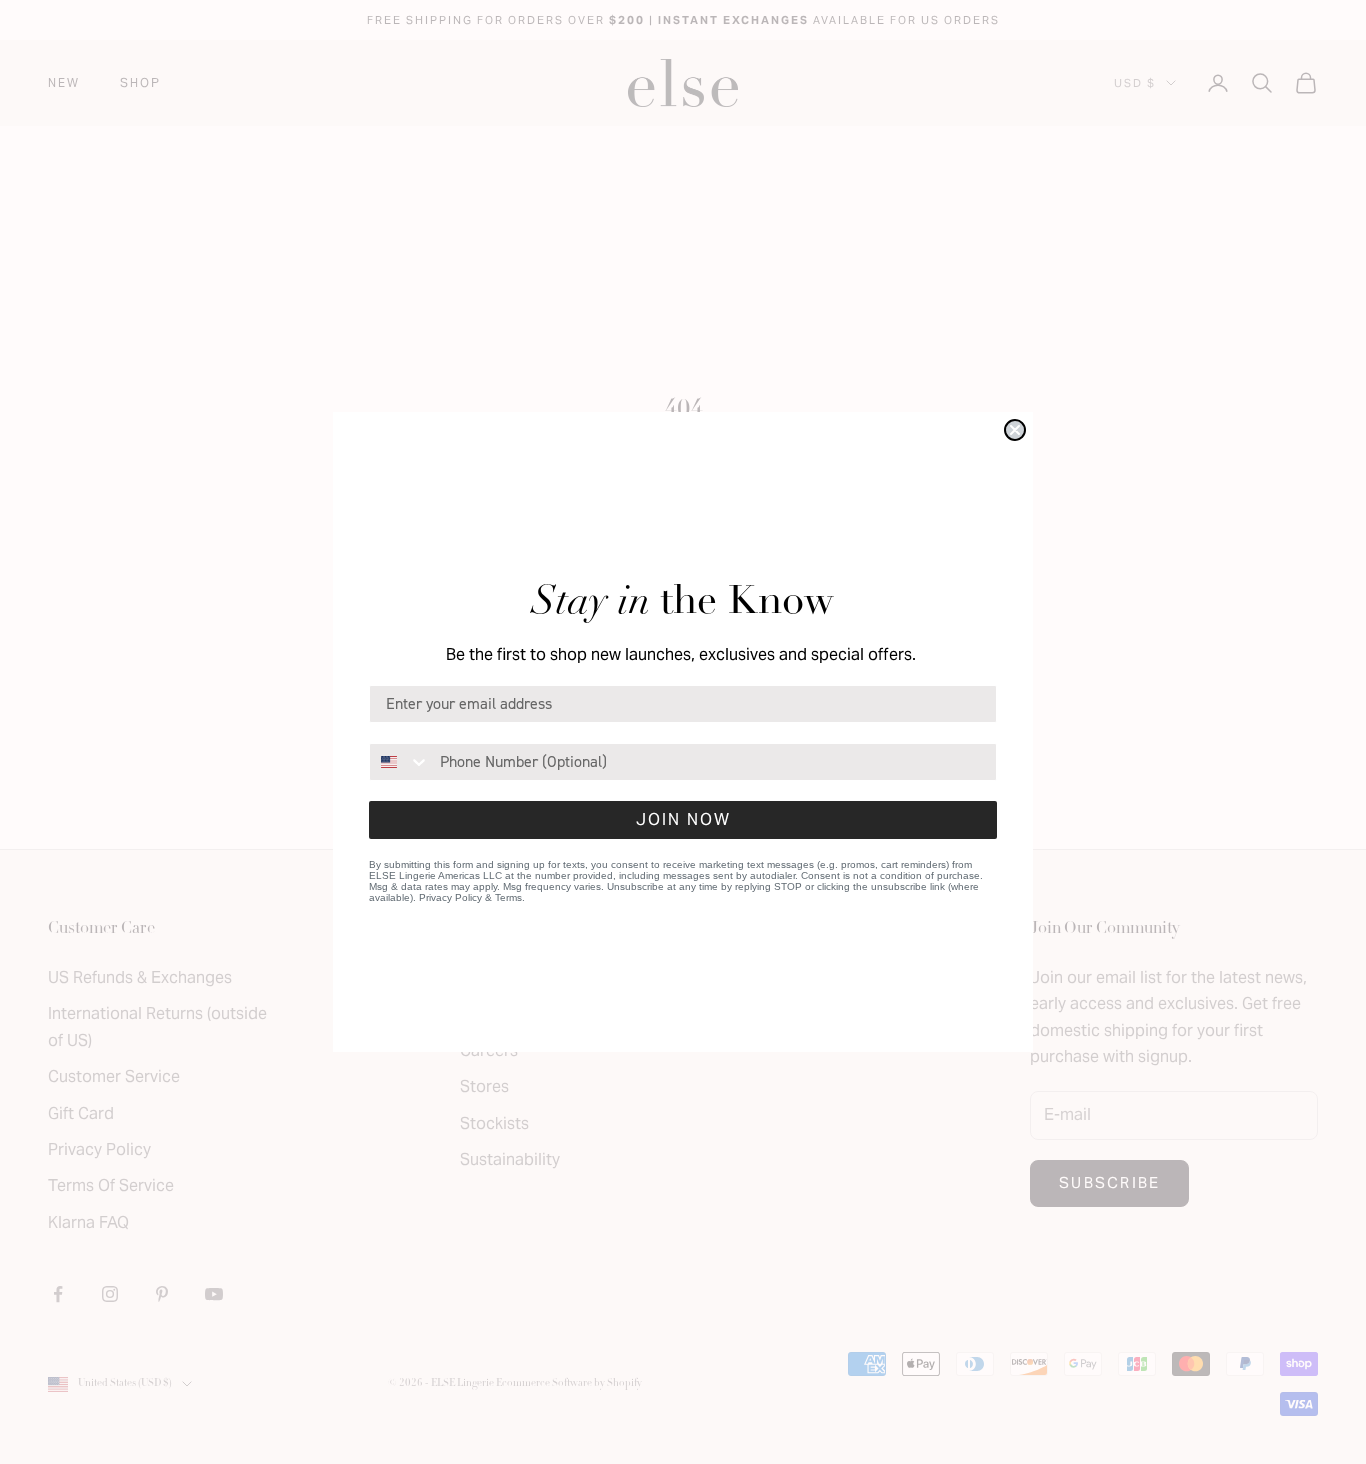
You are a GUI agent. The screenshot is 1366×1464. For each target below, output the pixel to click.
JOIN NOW (683, 819)
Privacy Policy (450, 897)
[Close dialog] (1015, 430)
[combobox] (400, 762)
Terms (508, 897)
